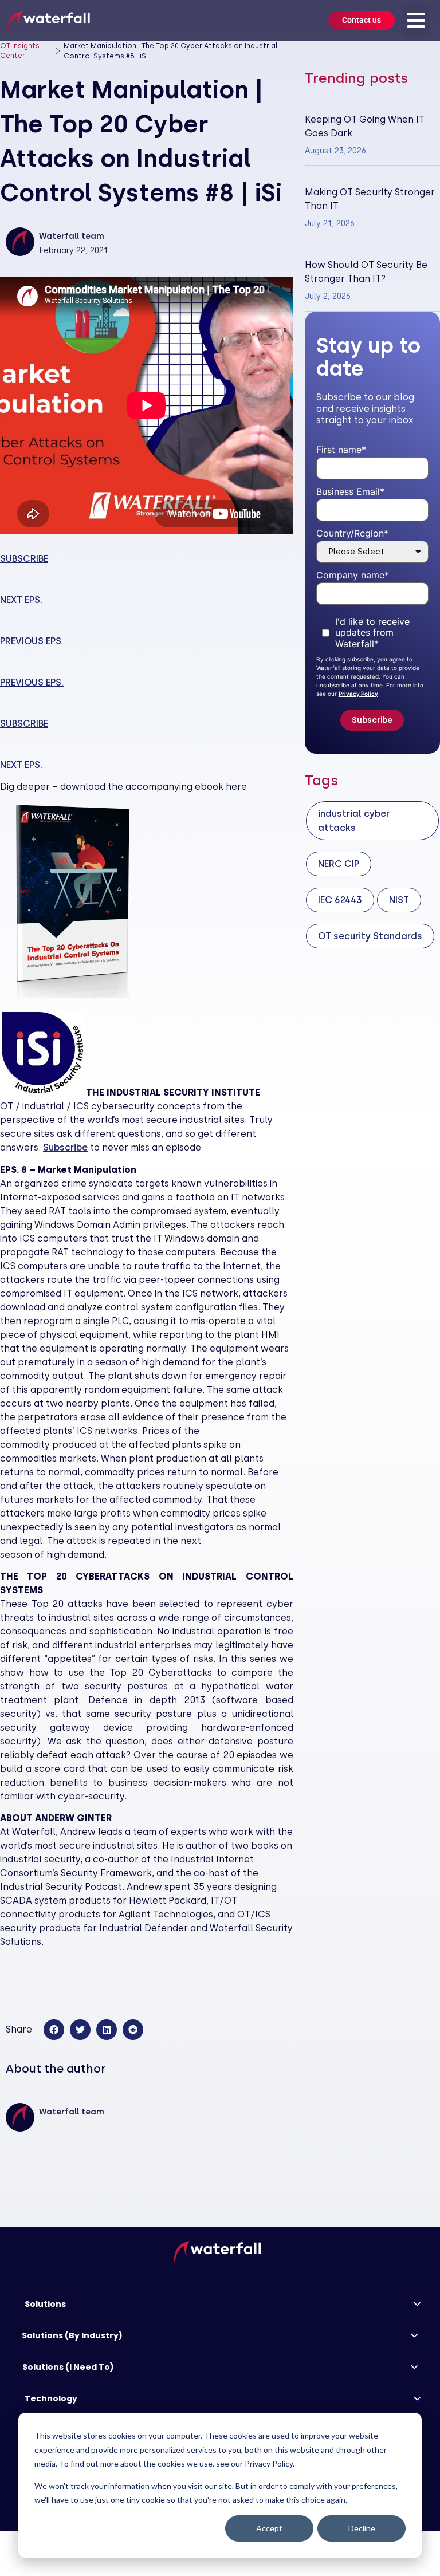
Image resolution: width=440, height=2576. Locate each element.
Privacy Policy (358, 694)
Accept (269, 2528)
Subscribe (65, 1147)
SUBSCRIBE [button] (24, 559)
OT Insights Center (20, 51)
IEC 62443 (340, 900)
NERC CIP (339, 864)
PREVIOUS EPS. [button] (32, 641)
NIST (399, 900)
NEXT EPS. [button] (21, 600)
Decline (362, 2528)
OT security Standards (370, 936)
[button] (416, 20)
